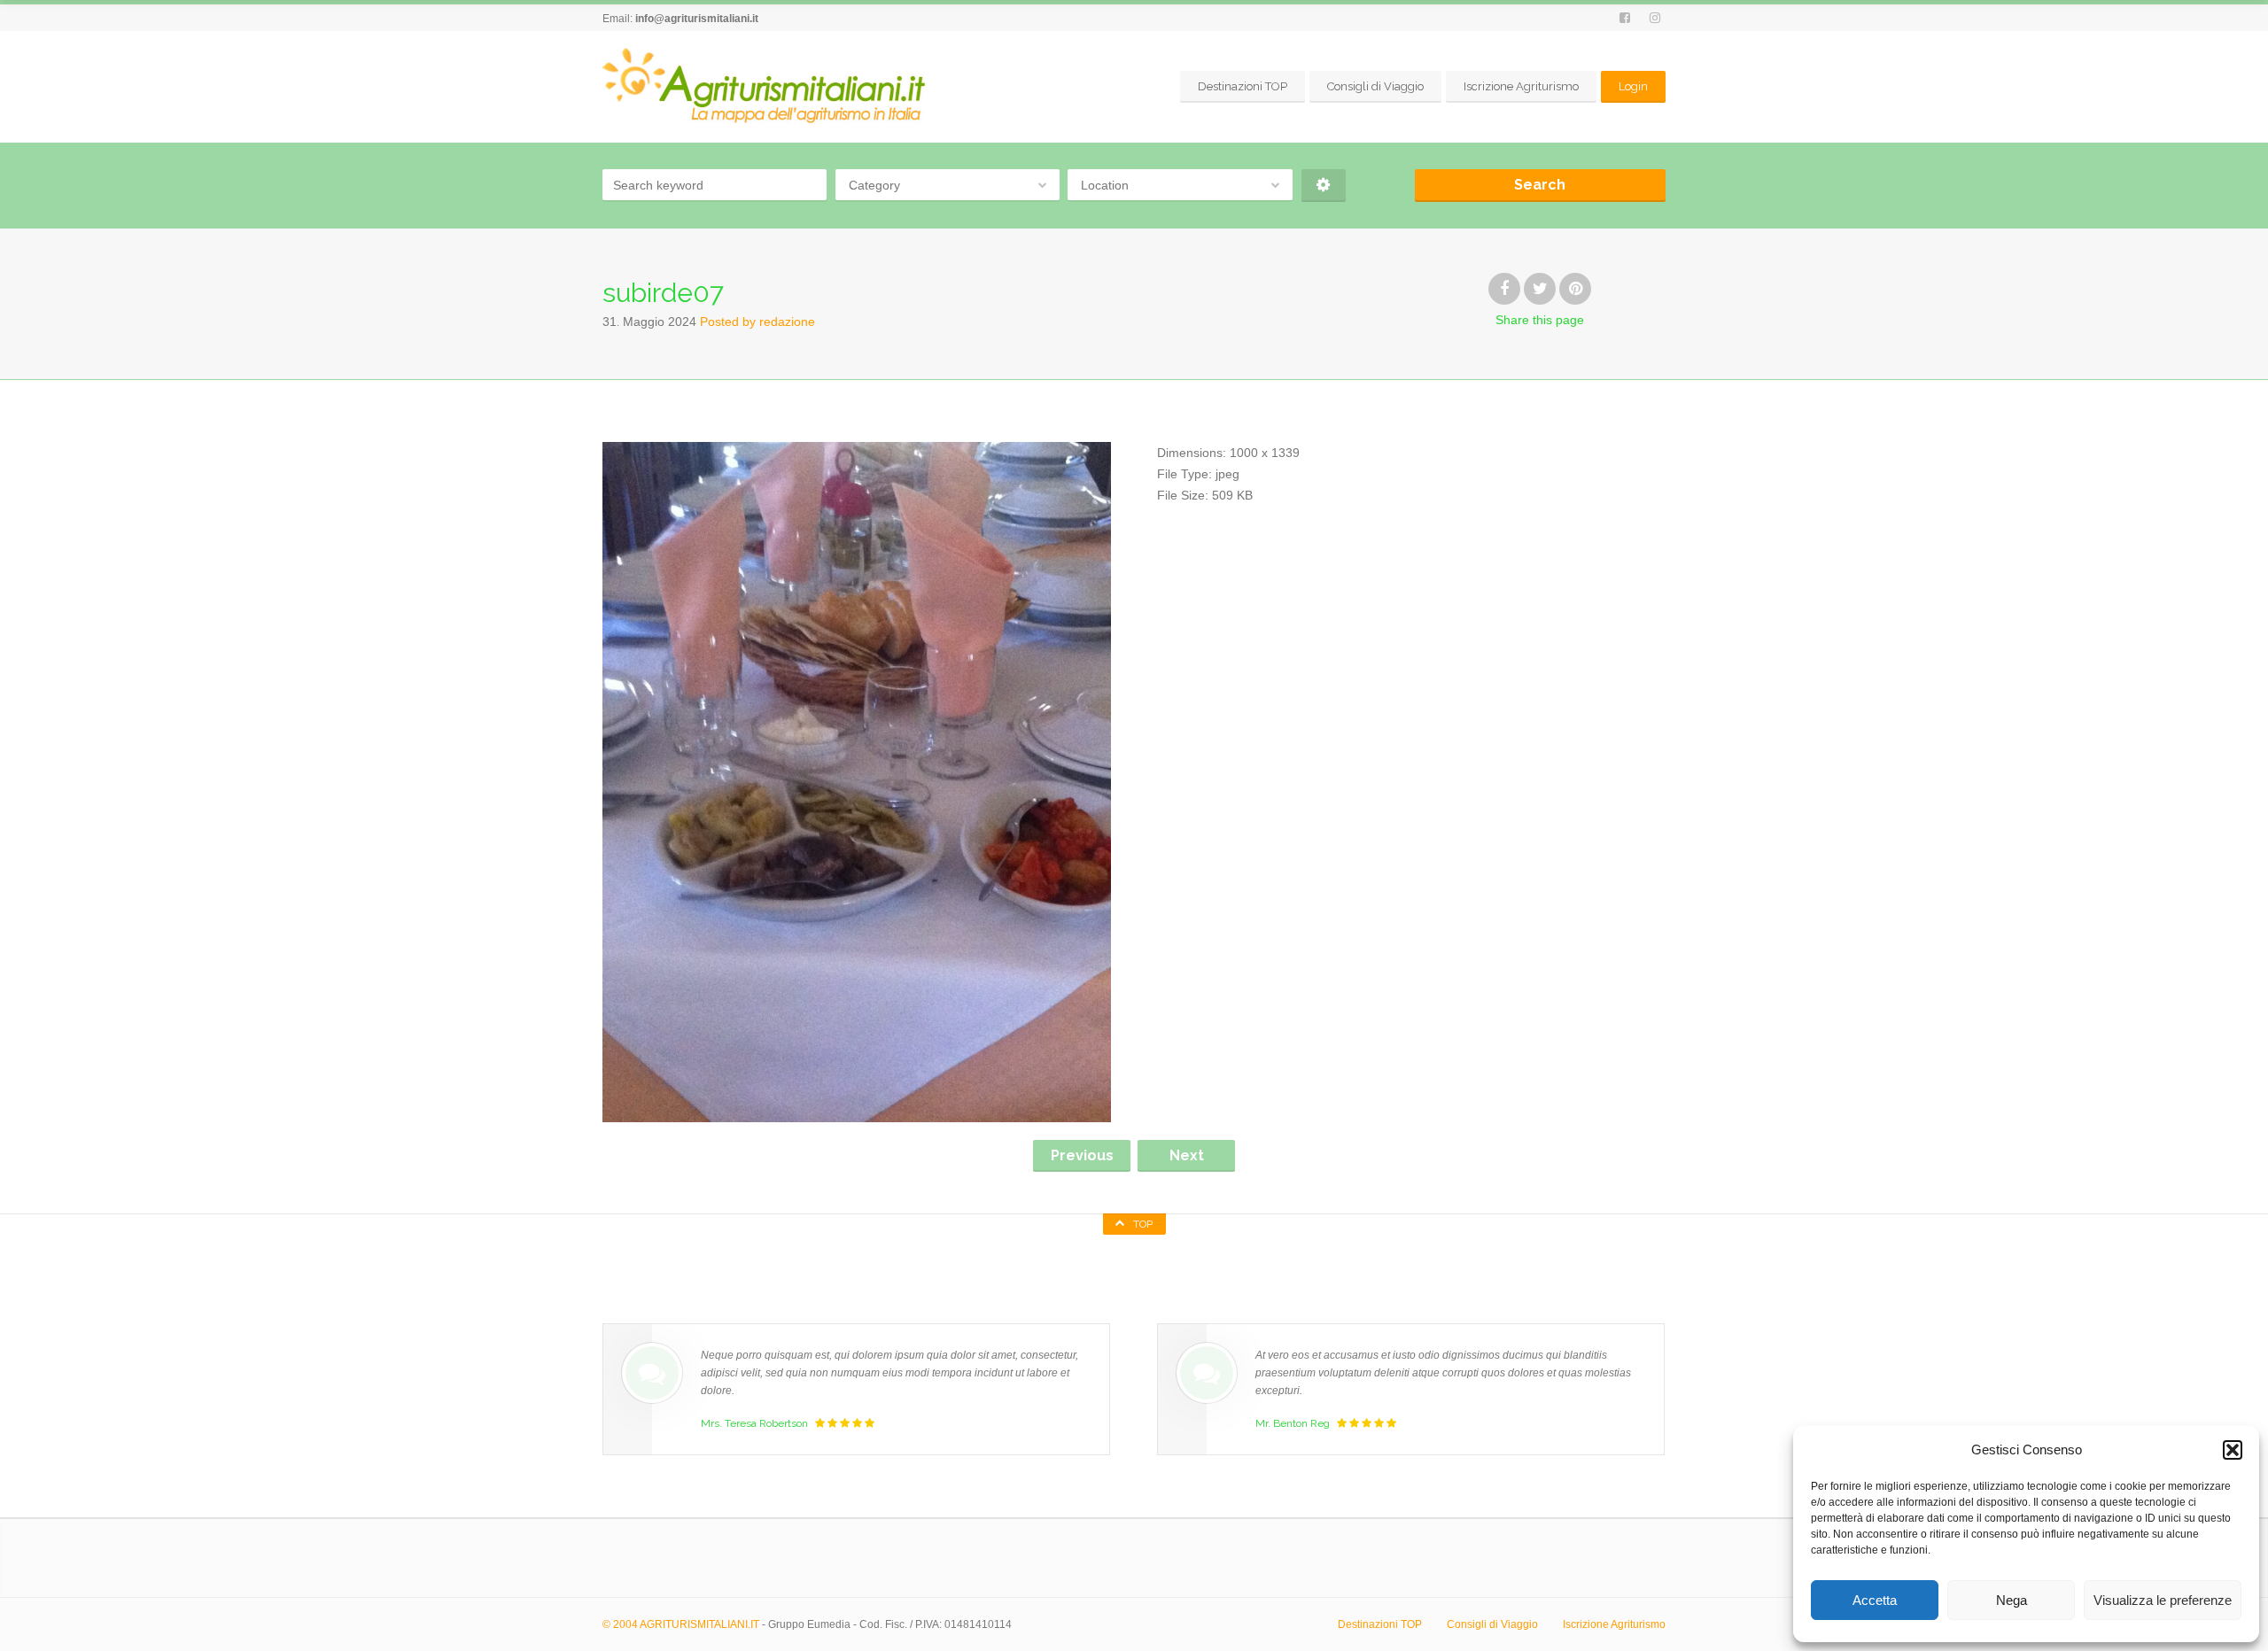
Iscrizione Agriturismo (1521, 86)
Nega (2012, 1600)
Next (1187, 1155)
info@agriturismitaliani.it (697, 19)
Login (1633, 86)
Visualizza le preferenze (2163, 1600)
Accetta (1875, 1600)
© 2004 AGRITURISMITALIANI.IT (681, 1624)
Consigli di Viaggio (1375, 86)
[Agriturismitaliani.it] (767, 86)
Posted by (757, 322)
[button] (2233, 1450)
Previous (1082, 1155)
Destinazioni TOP (1243, 86)
